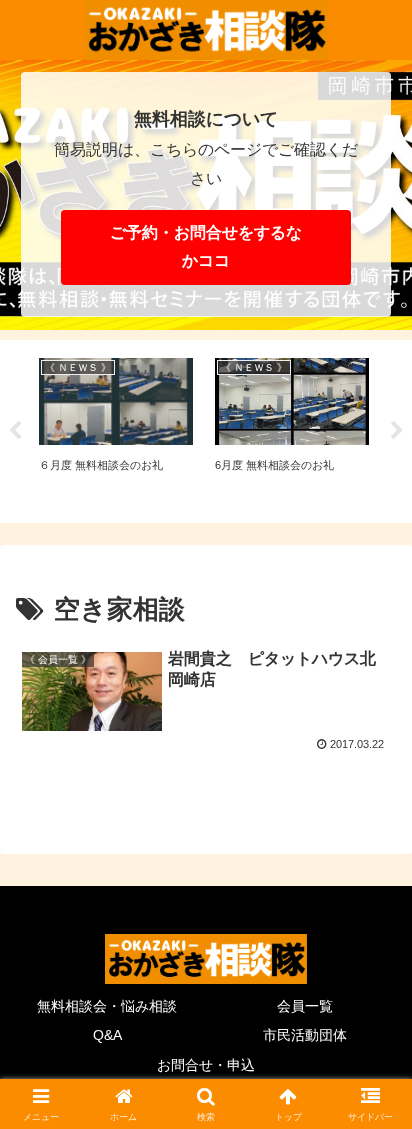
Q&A (107, 1035)
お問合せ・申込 (206, 1065)
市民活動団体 (305, 1035)
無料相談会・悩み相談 (107, 1006)
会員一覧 (305, 1006)
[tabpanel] (116, 428)
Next (397, 431)
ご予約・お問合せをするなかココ (206, 247)
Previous (15, 431)
